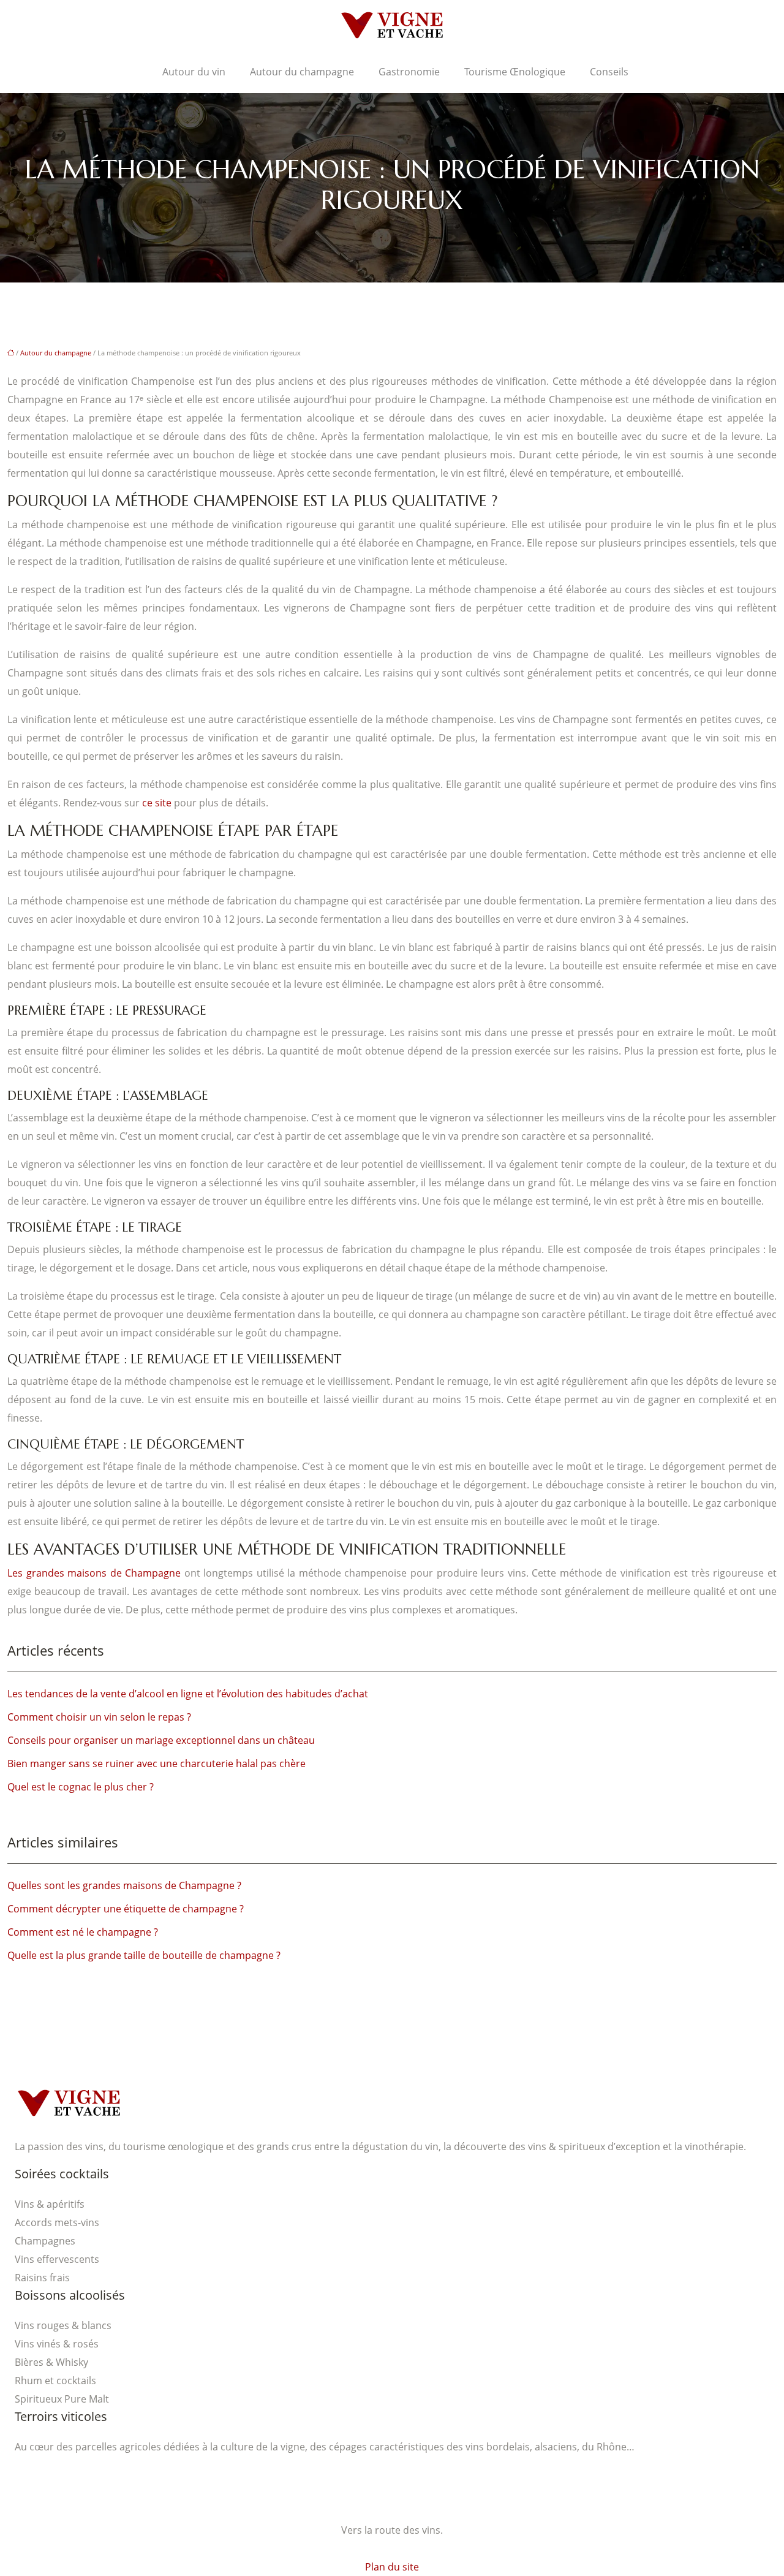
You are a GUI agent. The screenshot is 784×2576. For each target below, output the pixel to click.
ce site (157, 803)
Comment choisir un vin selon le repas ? (99, 1717)
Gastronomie (409, 72)
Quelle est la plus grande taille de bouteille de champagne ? (144, 1955)
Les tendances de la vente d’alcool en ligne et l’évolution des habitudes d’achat (188, 1694)
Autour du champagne (302, 72)
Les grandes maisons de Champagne (94, 1573)
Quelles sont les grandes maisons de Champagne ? (124, 1885)
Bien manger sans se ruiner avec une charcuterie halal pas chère (156, 1763)
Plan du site (392, 2567)
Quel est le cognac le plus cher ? (81, 1787)
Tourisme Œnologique (515, 72)
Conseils (609, 72)
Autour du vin (194, 72)
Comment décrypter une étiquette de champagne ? (126, 1909)
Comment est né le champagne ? (83, 1932)
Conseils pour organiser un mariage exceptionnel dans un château (161, 1740)
